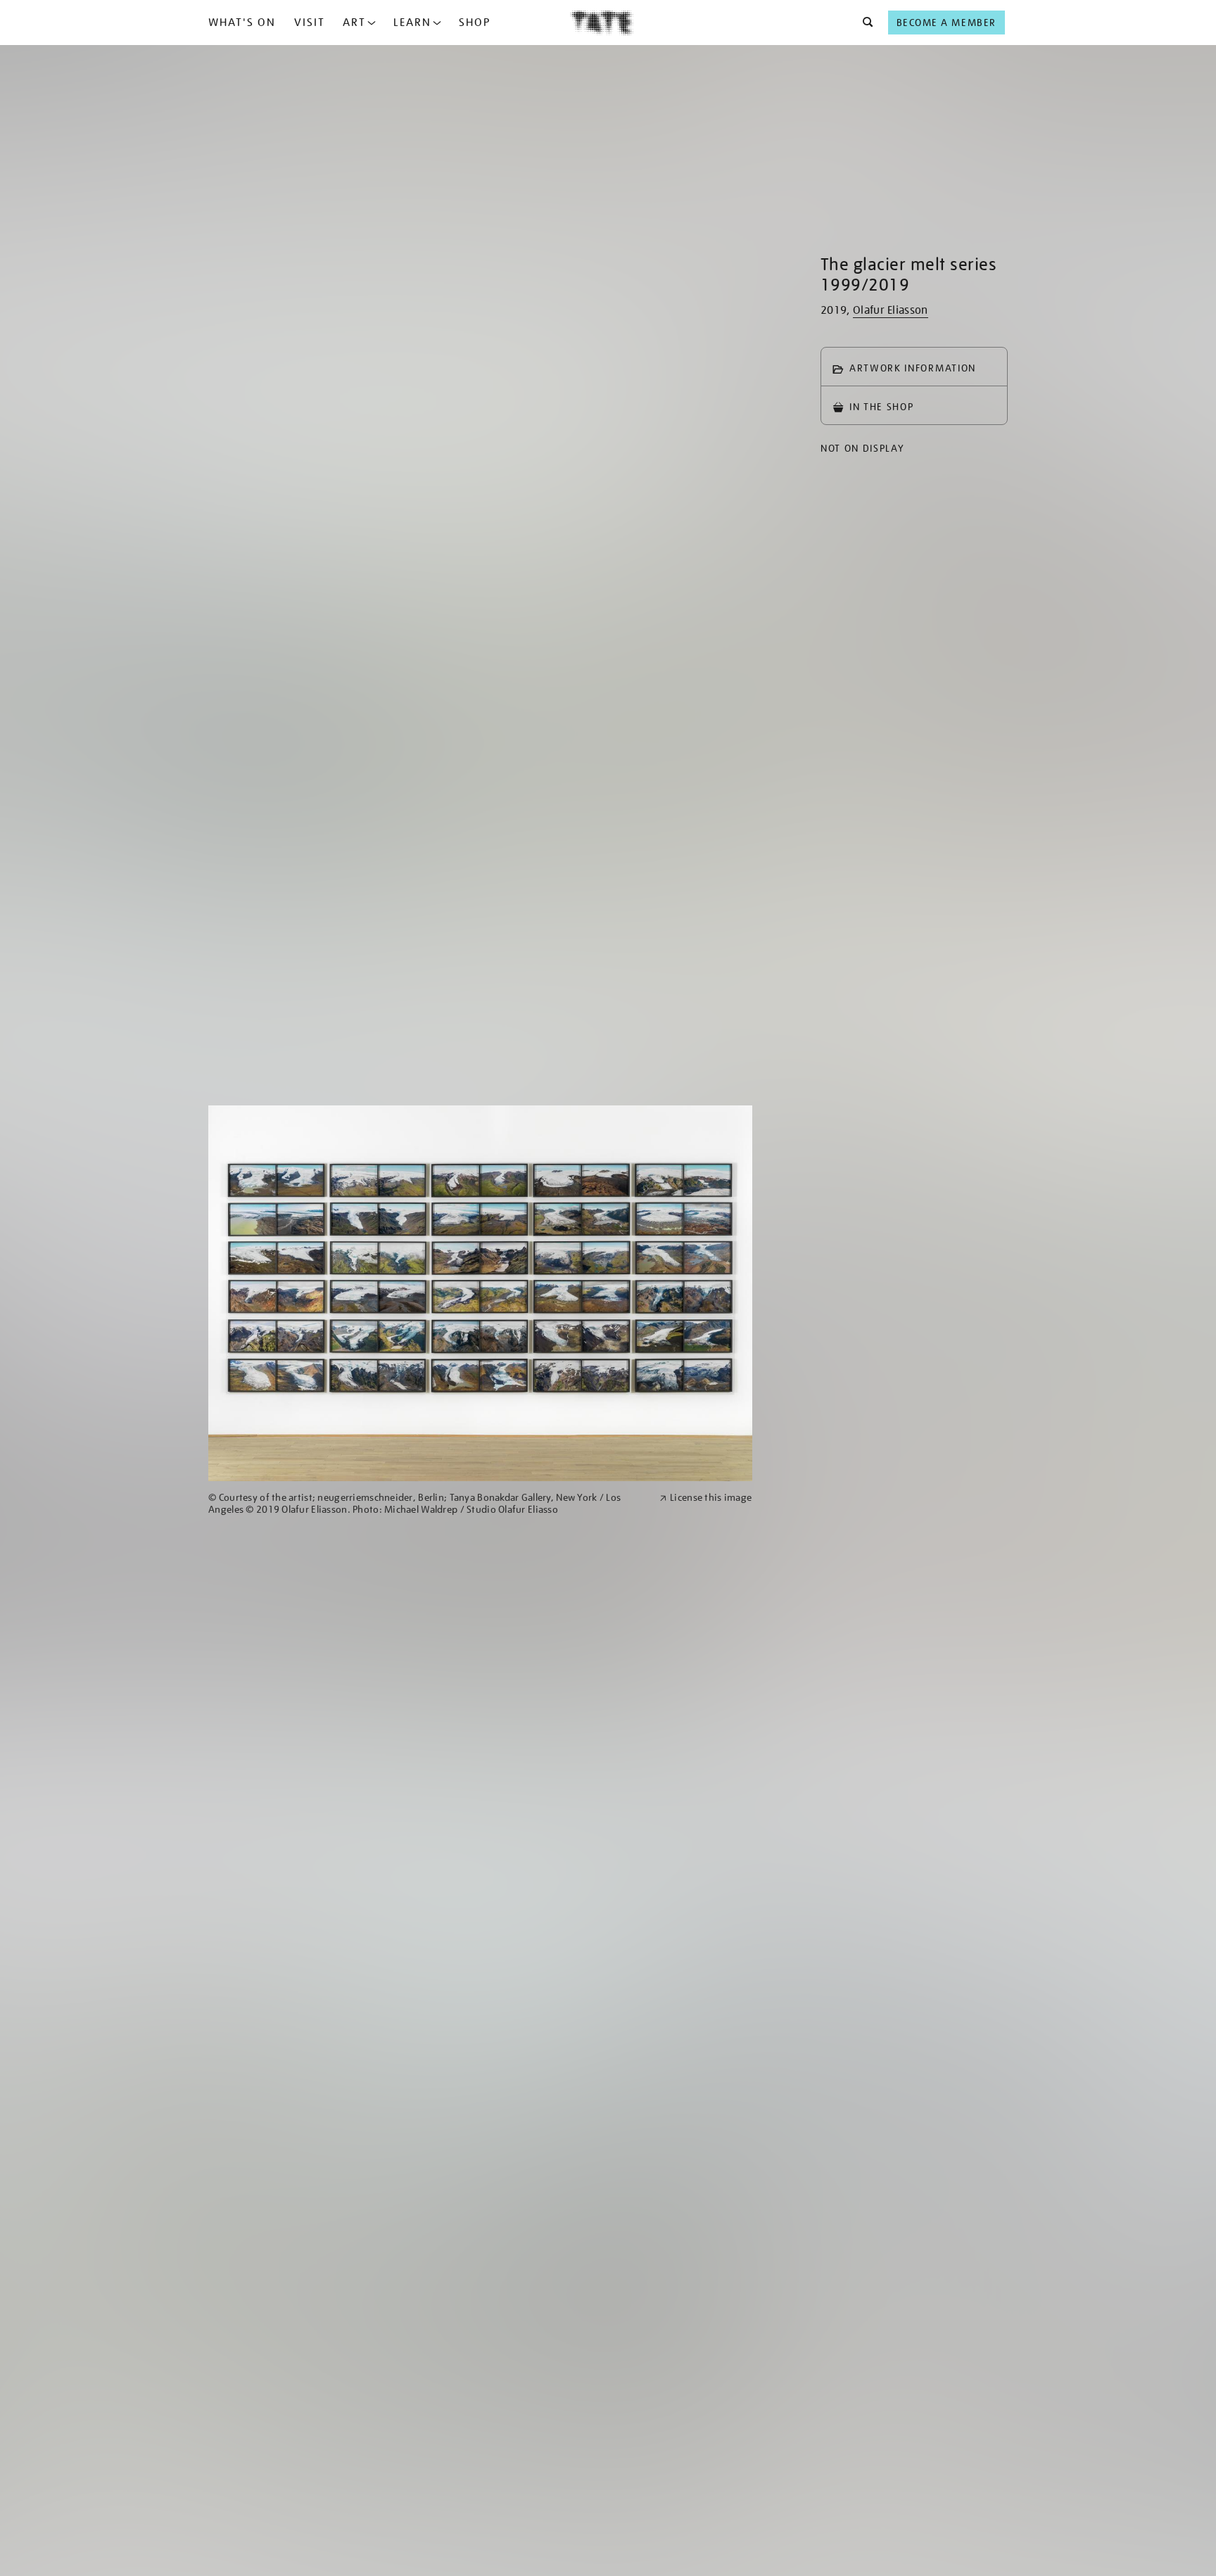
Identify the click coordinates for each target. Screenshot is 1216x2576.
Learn (412, 23)
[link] (428, 1504)
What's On (242, 23)
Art (354, 23)
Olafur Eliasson (891, 310)
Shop (475, 23)
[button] (864, 23)
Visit (310, 23)
